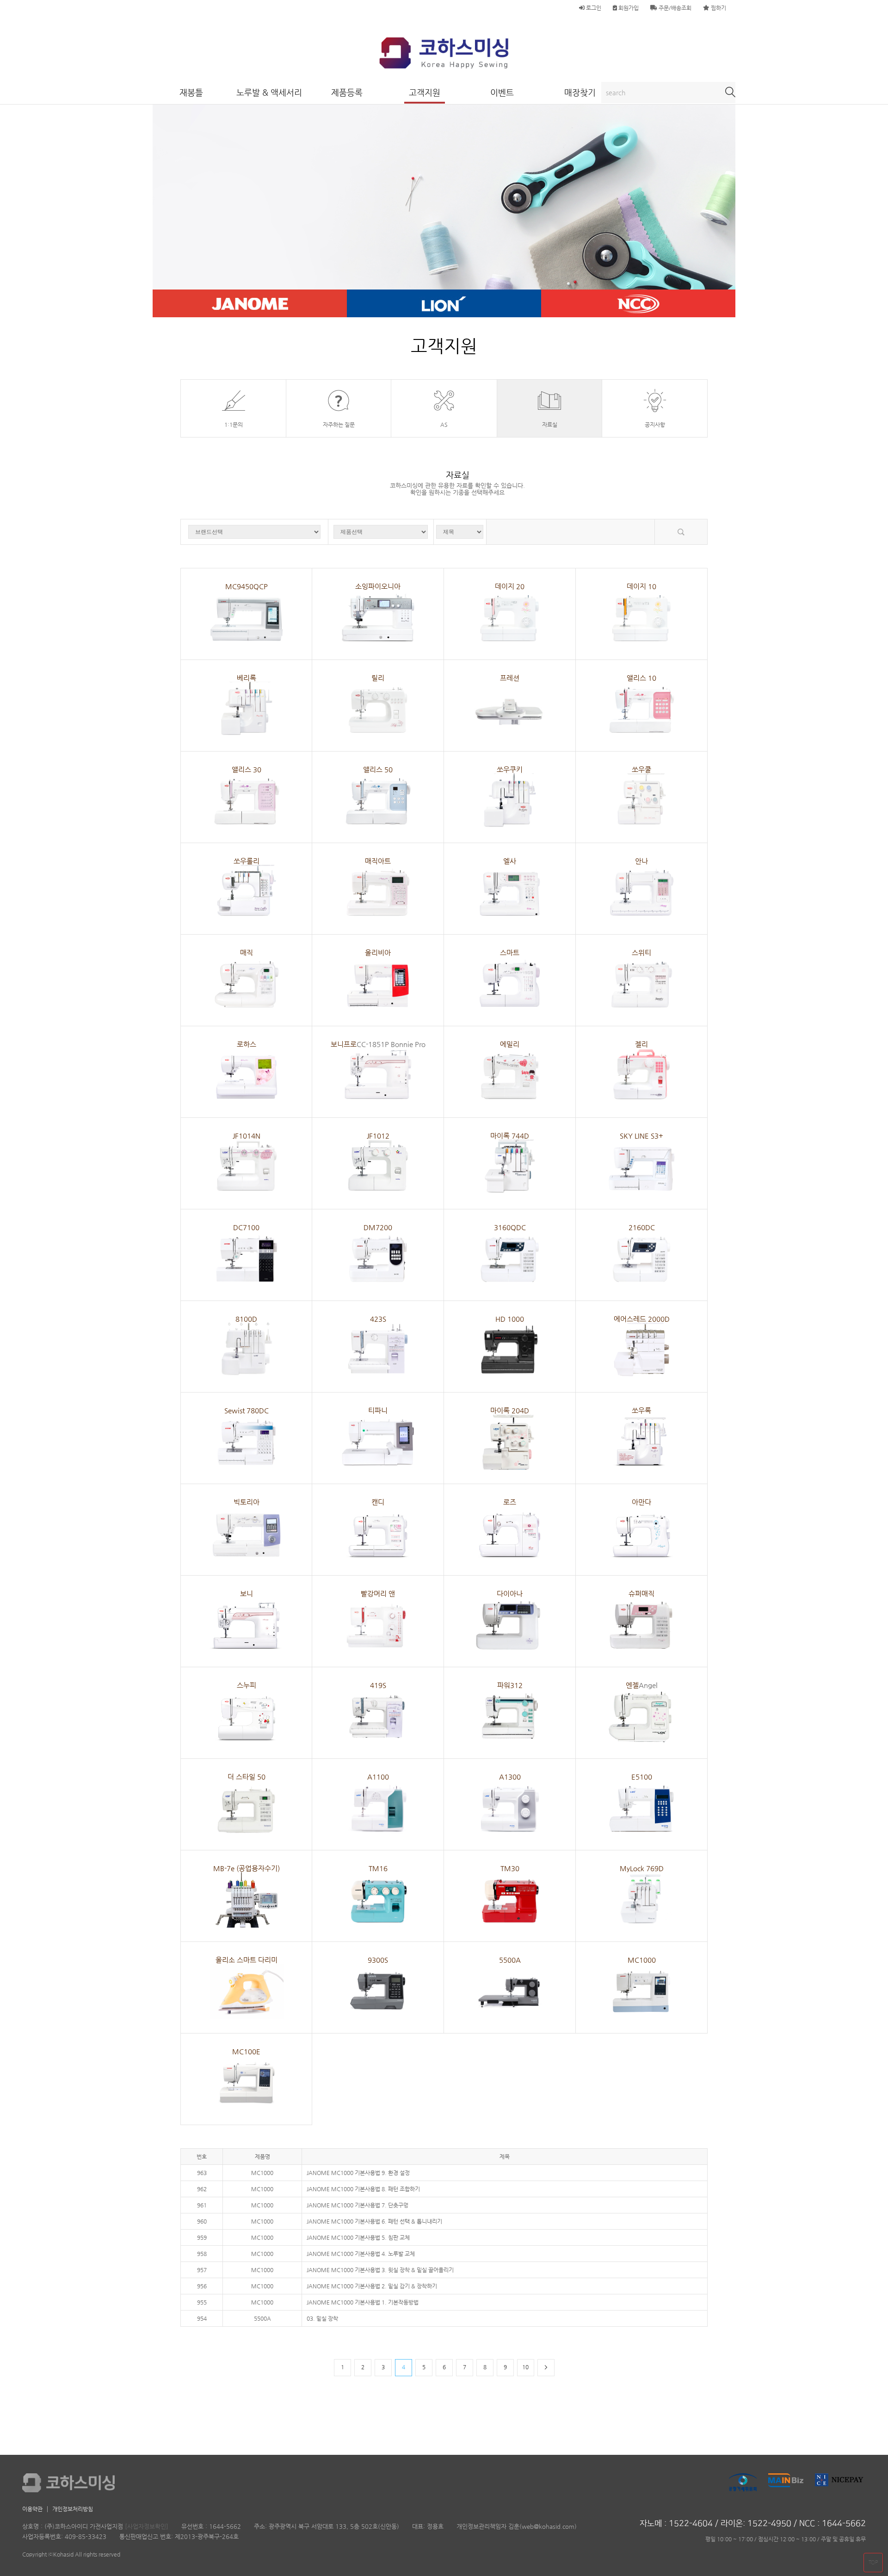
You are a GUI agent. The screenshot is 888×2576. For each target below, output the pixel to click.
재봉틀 (191, 92)
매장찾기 (580, 92)
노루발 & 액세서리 (269, 92)
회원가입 (628, 8)
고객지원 (425, 92)
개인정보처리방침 (73, 2509)
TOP (873, 2562)
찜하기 (718, 8)
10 (525, 2367)
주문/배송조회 (674, 8)
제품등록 (347, 92)
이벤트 (502, 92)
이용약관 (32, 2509)
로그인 (593, 8)
